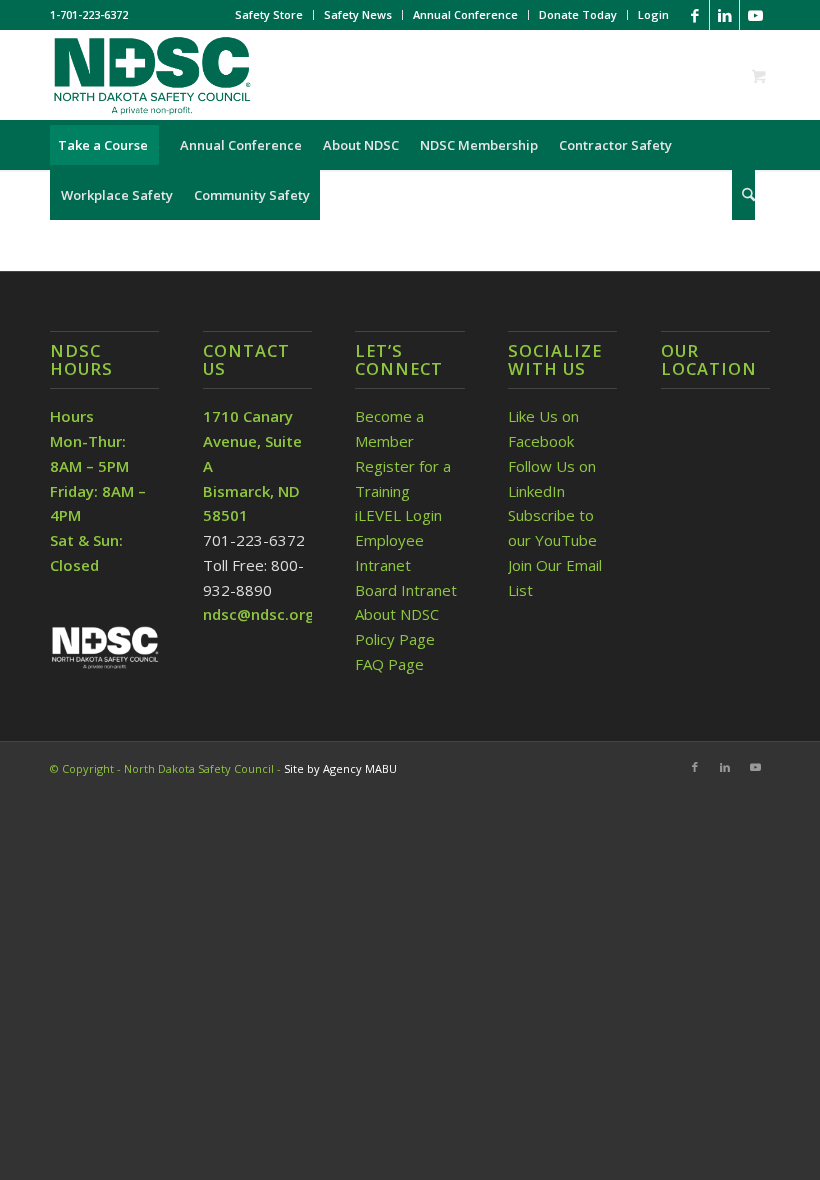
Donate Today (578, 14)
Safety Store (269, 14)
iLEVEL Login (400, 515)
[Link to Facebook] (694, 15)
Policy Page (395, 639)
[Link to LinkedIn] (724, 15)
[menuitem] (269, 15)
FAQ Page (389, 664)
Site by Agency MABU (340, 768)
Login (653, 14)
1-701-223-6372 (89, 14)
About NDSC (397, 614)
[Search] (743, 195)
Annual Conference (465, 14)
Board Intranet (406, 590)
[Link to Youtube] (755, 15)
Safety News (358, 14)
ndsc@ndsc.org (259, 614)
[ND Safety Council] (151, 75)
